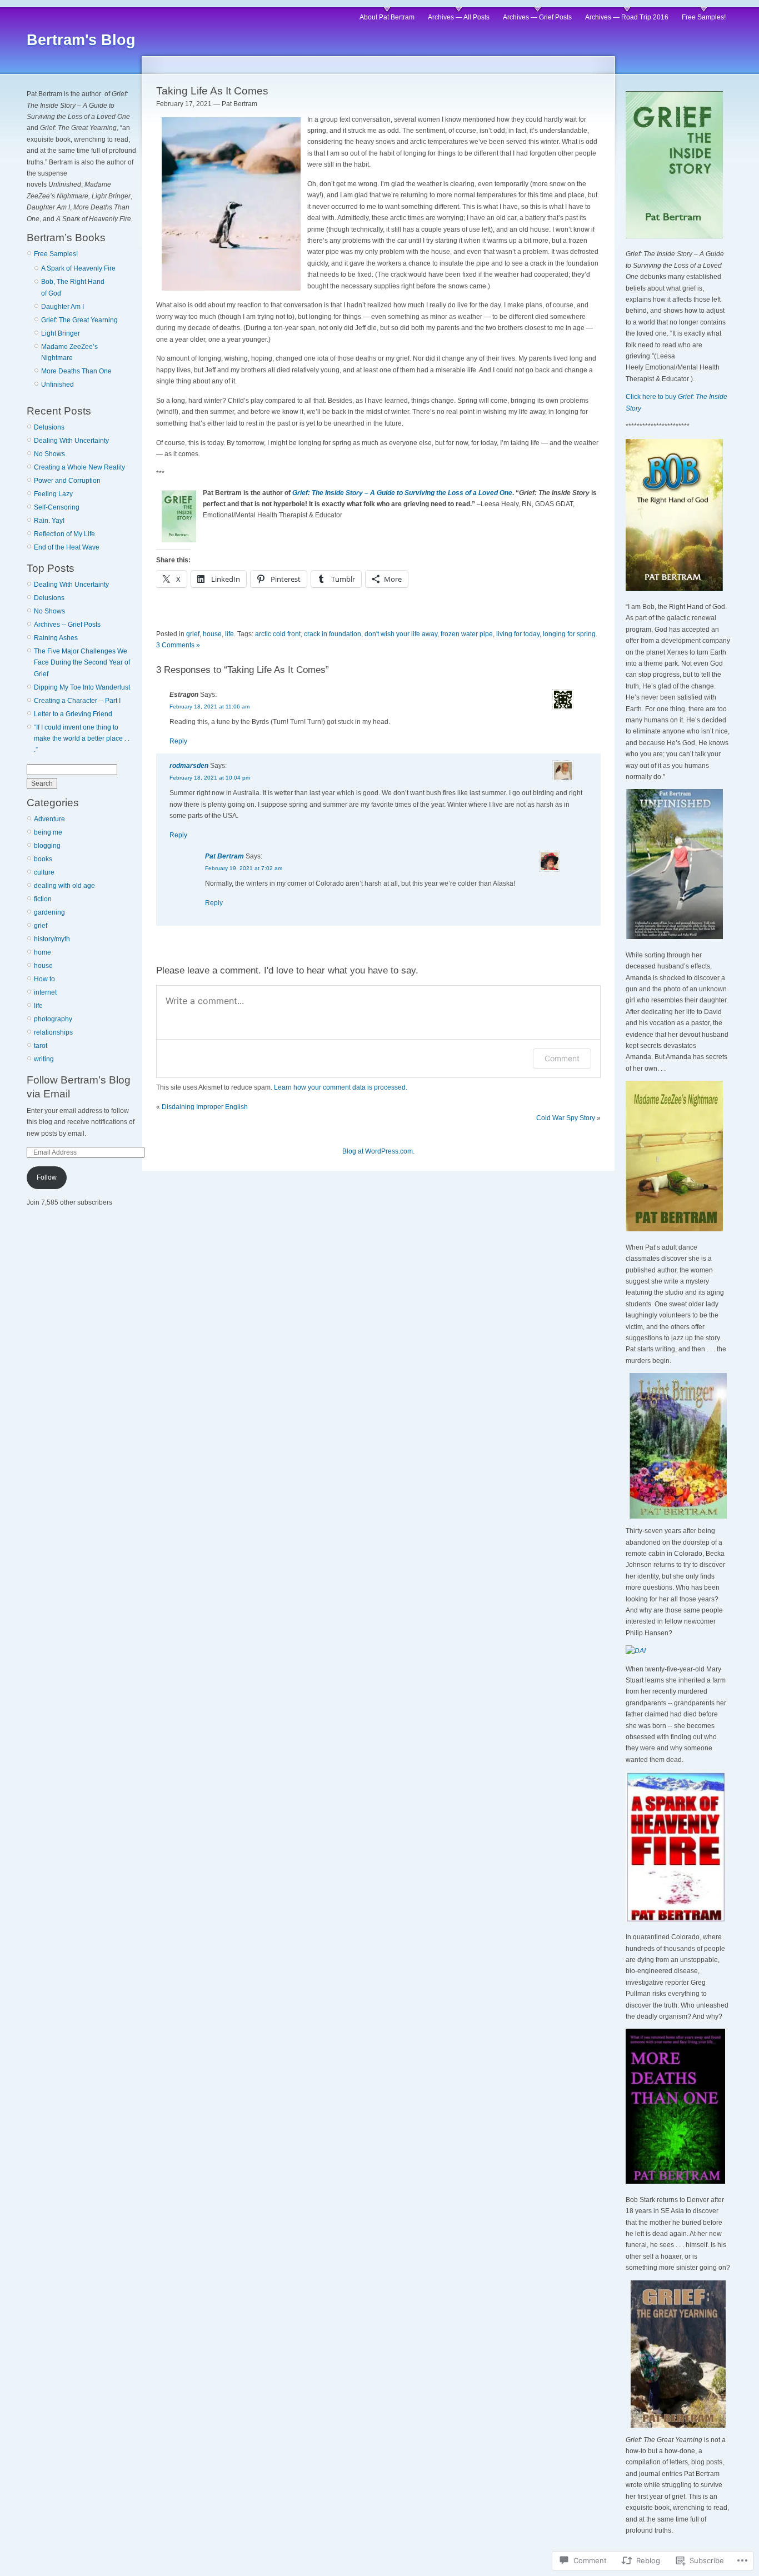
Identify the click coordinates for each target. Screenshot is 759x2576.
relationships (53, 1032)
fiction (43, 899)
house (43, 966)
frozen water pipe (467, 634)
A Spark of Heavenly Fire (78, 268)
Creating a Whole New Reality (79, 467)
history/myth (52, 939)
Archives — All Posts (459, 17)
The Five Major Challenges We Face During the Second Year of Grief (82, 663)
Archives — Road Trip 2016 (627, 17)
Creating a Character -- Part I (77, 701)
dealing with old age (64, 886)
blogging (47, 846)
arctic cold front (278, 634)
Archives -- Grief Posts (67, 625)
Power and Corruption (67, 481)
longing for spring (569, 634)
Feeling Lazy (53, 494)
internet (45, 992)
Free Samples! (704, 17)
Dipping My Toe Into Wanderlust (82, 687)
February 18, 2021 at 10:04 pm (210, 778)
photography (53, 1019)
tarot (41, 1046)
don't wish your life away (401, 634)
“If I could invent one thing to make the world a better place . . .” (82, 739)
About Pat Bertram (387, 17)
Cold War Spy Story (566, 1118)
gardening (49, 912)
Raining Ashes (56, 638)
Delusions (49, 427)
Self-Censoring (57, 507)
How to (44, 979)
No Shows (49, 454)
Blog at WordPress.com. (378, 1151)
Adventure (49, 819)
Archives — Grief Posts (537, 17)
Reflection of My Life (64, 534)
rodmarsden (189, 766)
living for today (518, 634)
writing (44, 1059)
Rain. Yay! (49, 521)
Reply (178, 741)
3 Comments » (178, 645)
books (43, 859)
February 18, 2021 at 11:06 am (209, 707)
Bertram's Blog (81, 40)
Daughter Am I (63, 307)
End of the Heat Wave (67, 547)
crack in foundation (333, 634)
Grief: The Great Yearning (79, 320)
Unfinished (58, 385)
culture (44, 872)
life (38, 1006)
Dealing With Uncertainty (71, 441)
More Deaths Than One (76, 371)
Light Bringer (61, 333)
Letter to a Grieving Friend (73, 714)
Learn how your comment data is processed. (341, 1087)
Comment (562, 1058)
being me (48, 832)
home (43, 952)
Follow (47, 1177)
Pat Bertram (224, 856)
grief (41, 926)
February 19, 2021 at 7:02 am (244, 868)
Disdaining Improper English (205, 1107)
